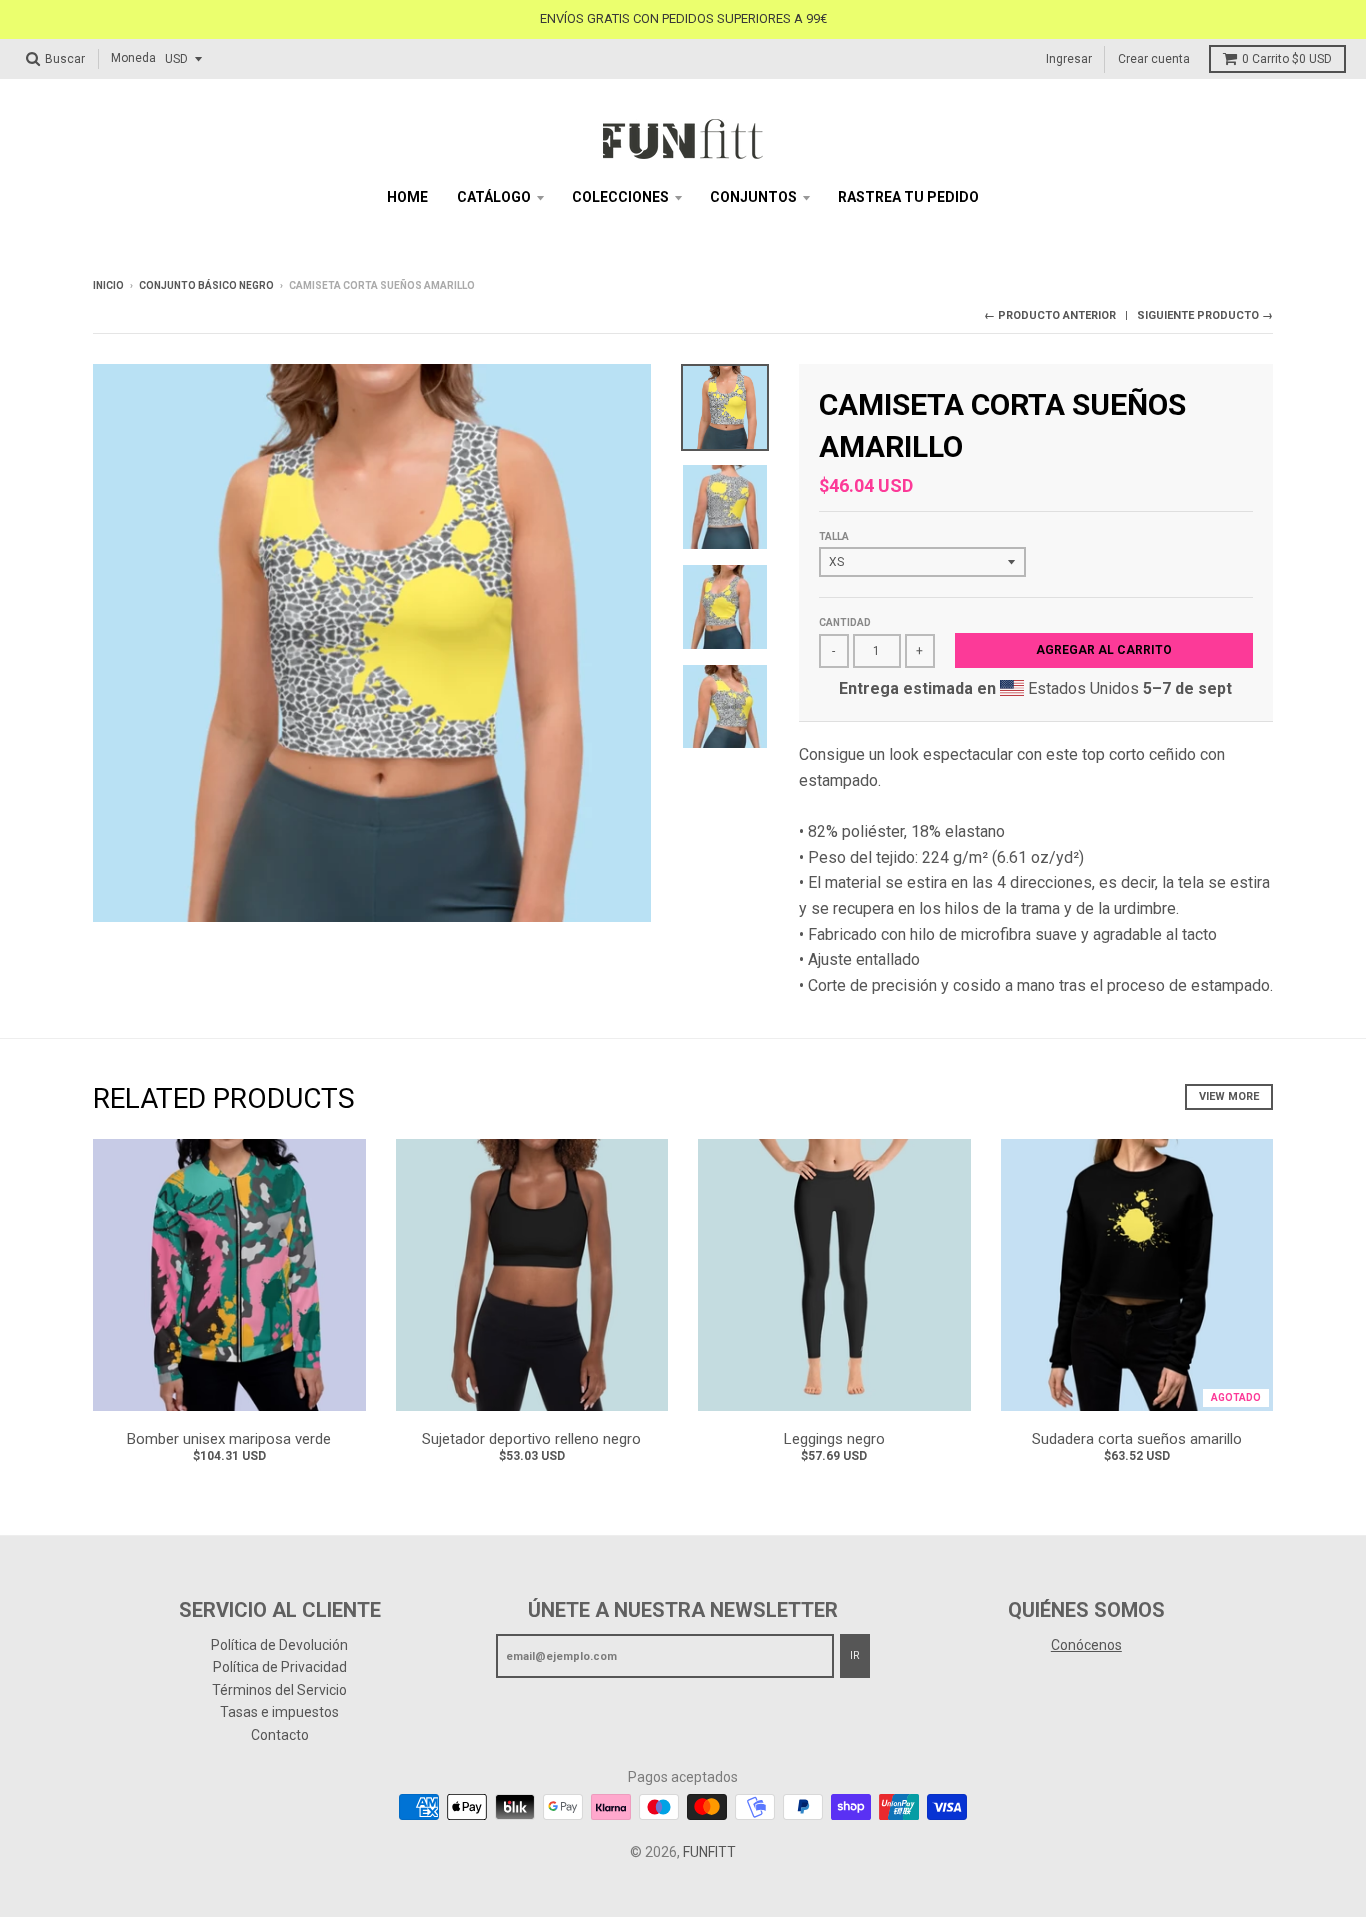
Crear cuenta (1154, 58)
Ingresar (1069, 58)
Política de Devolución (279, 1645)
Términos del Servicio (279, 1690)
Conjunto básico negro (206, 285)
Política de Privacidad (280, 1667)
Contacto (280, 1735)
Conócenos (1086, 1645)
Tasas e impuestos (279, 1712)
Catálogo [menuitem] (494, 197)
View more (1229, 1096)
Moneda (133, 58)
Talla (834, 536)
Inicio (108, 285)
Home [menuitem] (407, 197)
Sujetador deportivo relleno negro (531, 1439)
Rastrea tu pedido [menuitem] (908, 197)
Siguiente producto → (1205, 315)
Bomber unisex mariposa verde (229, 1439)
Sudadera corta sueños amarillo (1137, 1439)
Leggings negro (834, 1439)
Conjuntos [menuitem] (753, 197)
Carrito (1287, 59)
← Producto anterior (1050, 315)
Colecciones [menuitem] (620, 197)
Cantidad (845, 622)
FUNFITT (709, 1852)
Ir (855, 1655)
